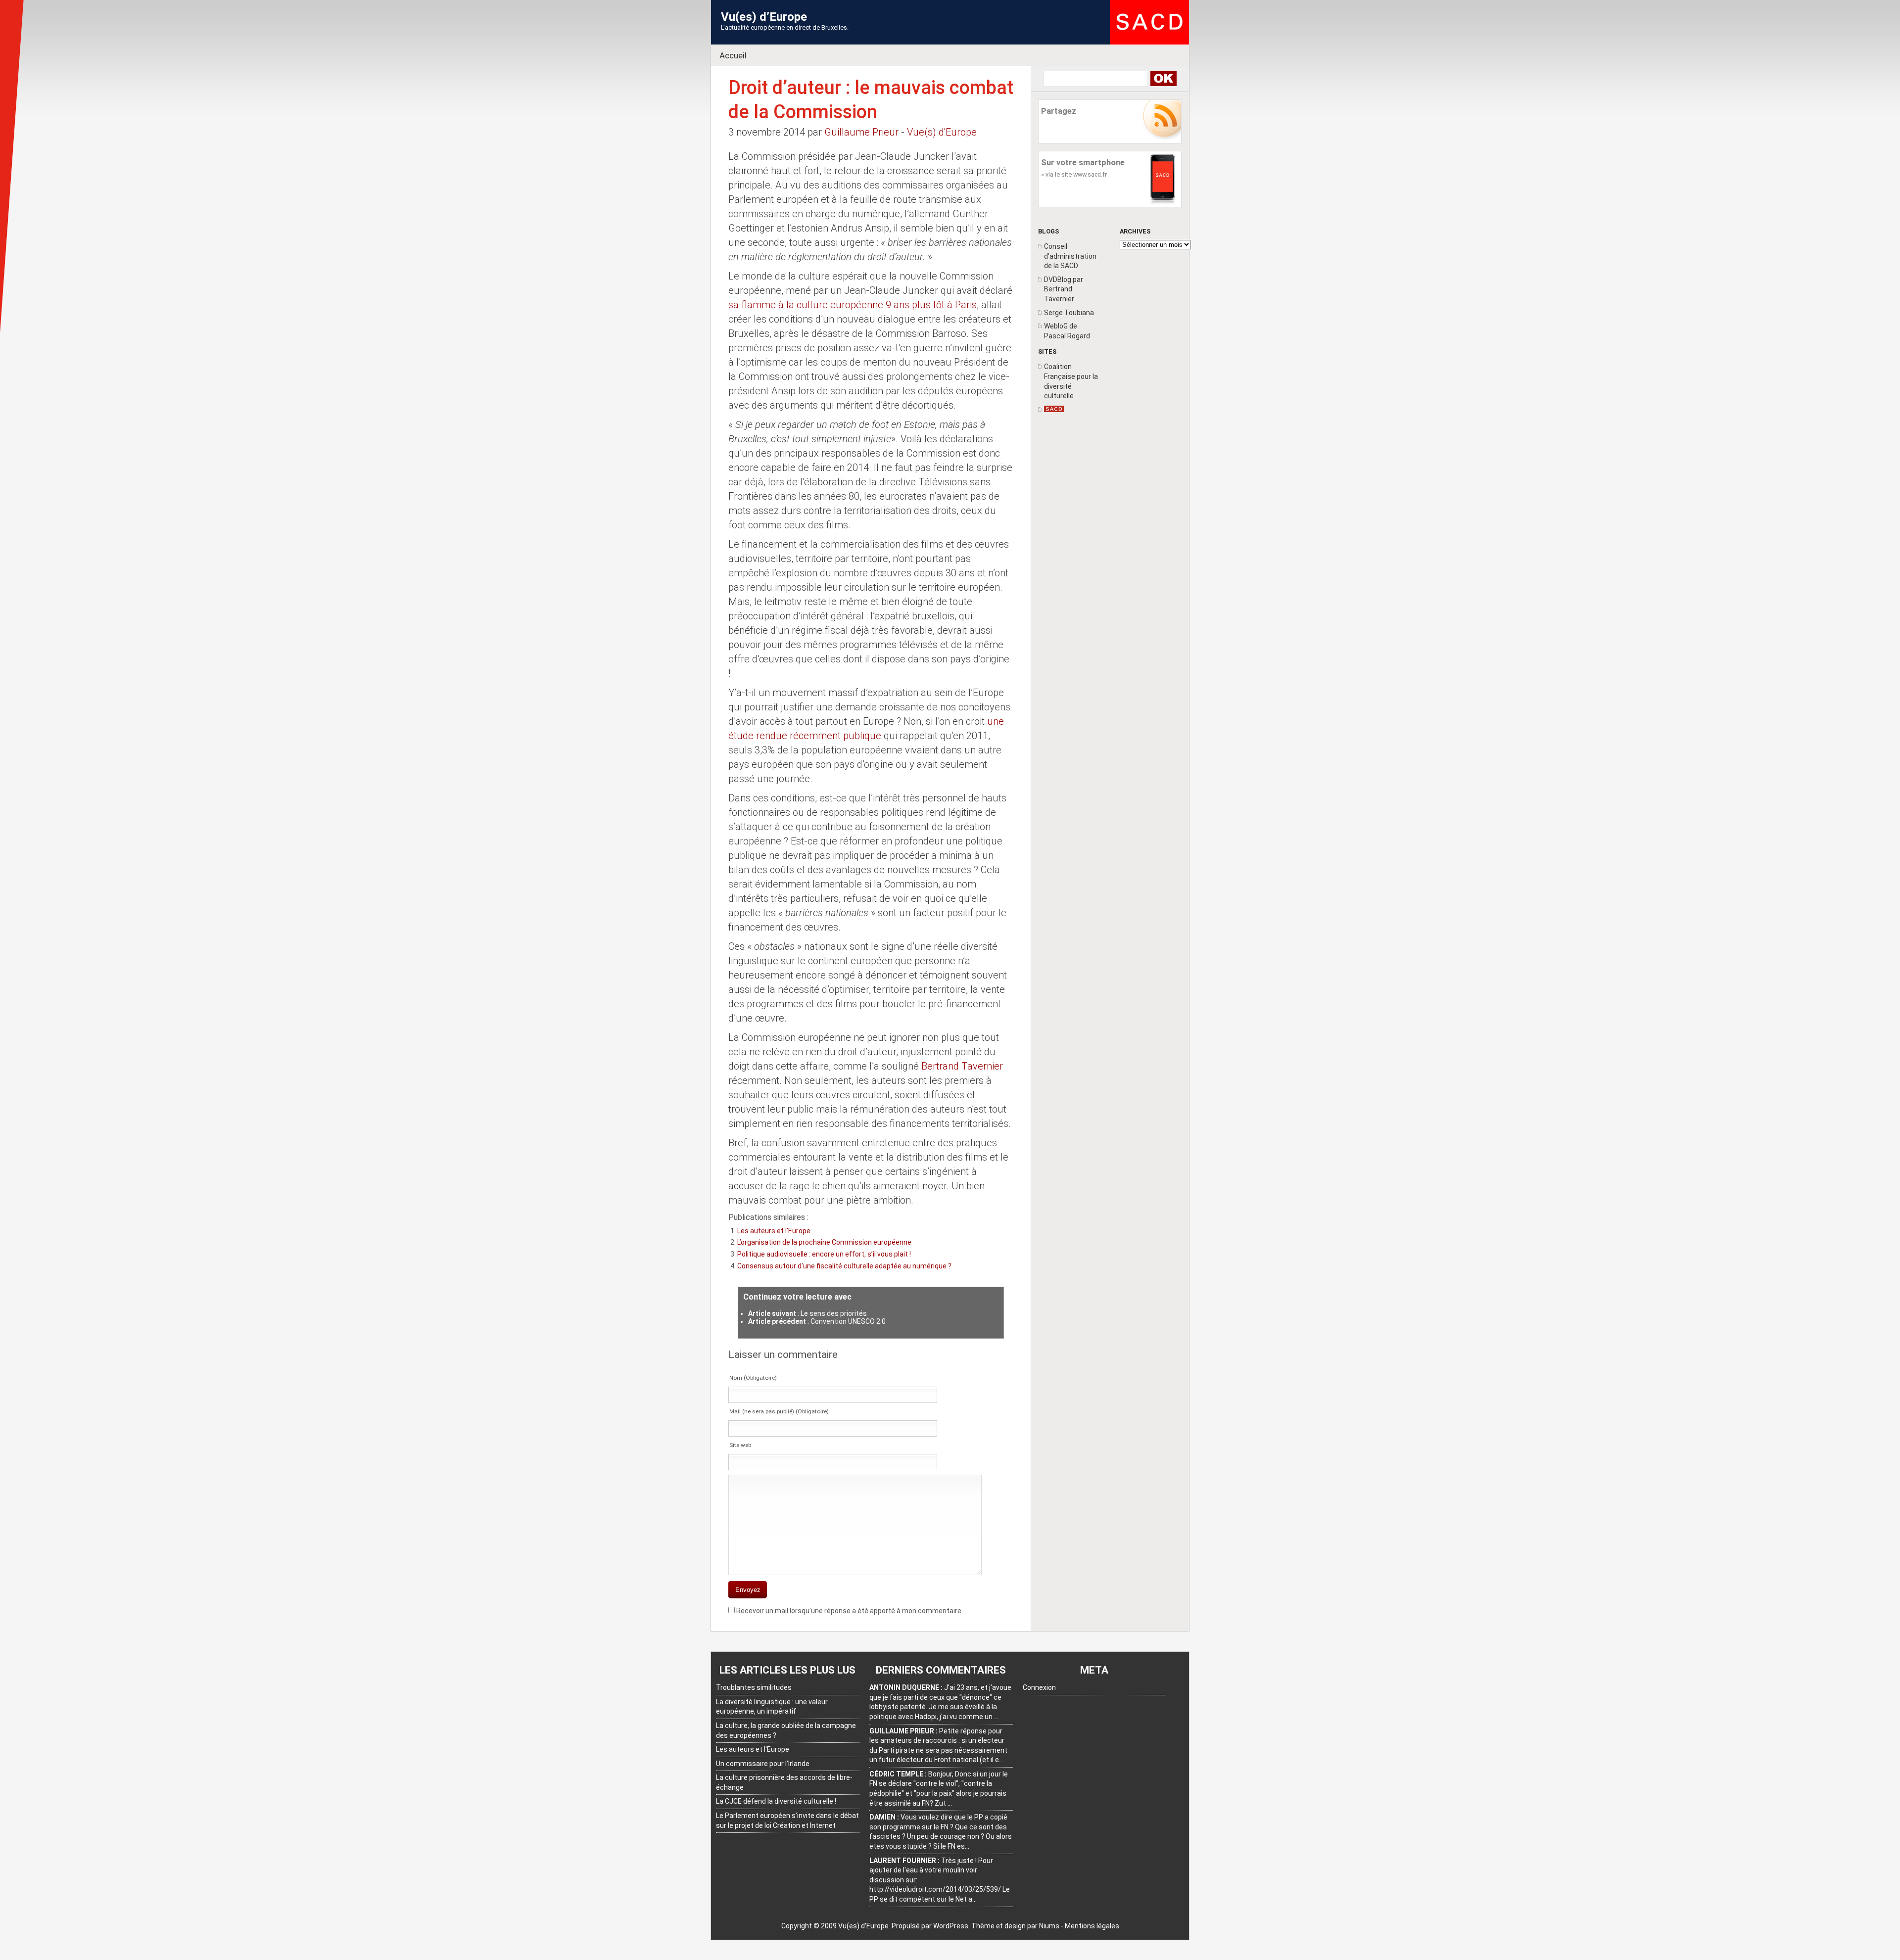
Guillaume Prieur (861, 132)
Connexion (1039, 1687)
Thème (983, 1926)
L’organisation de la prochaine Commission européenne (824, 1242)
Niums (1049, 1926)
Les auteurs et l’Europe (774, 1231)
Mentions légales (1092, 1926)
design (1015, 1926)
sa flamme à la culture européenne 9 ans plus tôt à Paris (853, 305)
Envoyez (748, 1590)
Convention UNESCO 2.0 (848, 1321)
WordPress (951, 1926)
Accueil (733, 55)
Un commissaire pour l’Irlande (763, 1764)
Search (1163, 79)
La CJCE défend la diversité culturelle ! (776, 1801)
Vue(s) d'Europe (942, 132)
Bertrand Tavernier (962, 1066)
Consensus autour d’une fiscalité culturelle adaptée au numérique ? (844, 1266)
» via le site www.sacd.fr (1074, 174)
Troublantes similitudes (754, 1687)
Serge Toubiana (1069, 313)
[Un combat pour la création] (1054, 410)
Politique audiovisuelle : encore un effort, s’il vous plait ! (824, 1254)
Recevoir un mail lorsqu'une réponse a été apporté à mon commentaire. (850, 1611)
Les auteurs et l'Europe (753, 1749)
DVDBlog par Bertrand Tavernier (1064, 289)
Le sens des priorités (834, 1313)
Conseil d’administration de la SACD (1070, 256)
